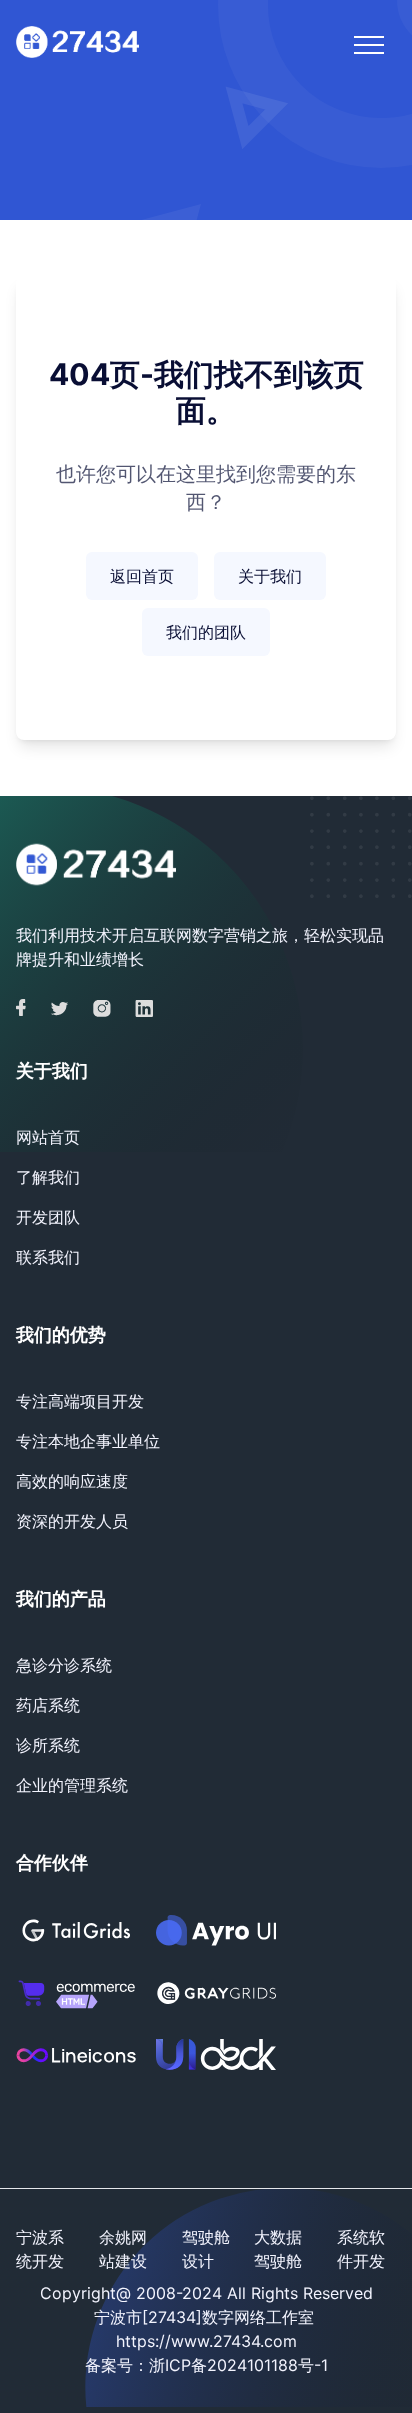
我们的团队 (206, 632)
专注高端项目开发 (80, 1401)
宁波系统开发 (40, 2249)
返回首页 (142, 576)
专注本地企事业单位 (88, 1441)
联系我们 (48, 1257)
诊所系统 (48, 1745)
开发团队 (48, 1217)
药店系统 (48, 1705)
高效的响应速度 (72, 1481)
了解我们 (48, 1177)
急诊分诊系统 (64, 1665)
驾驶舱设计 (206, 2249)
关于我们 (270, 576)
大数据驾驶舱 (278, 2249)
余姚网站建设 (123, 2249)
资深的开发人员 (72, 1521)
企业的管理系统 (72, 1785)
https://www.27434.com (206, 2341)
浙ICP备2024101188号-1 (238, 2365)
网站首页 (48, 1137)
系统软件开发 (361, 2249)
